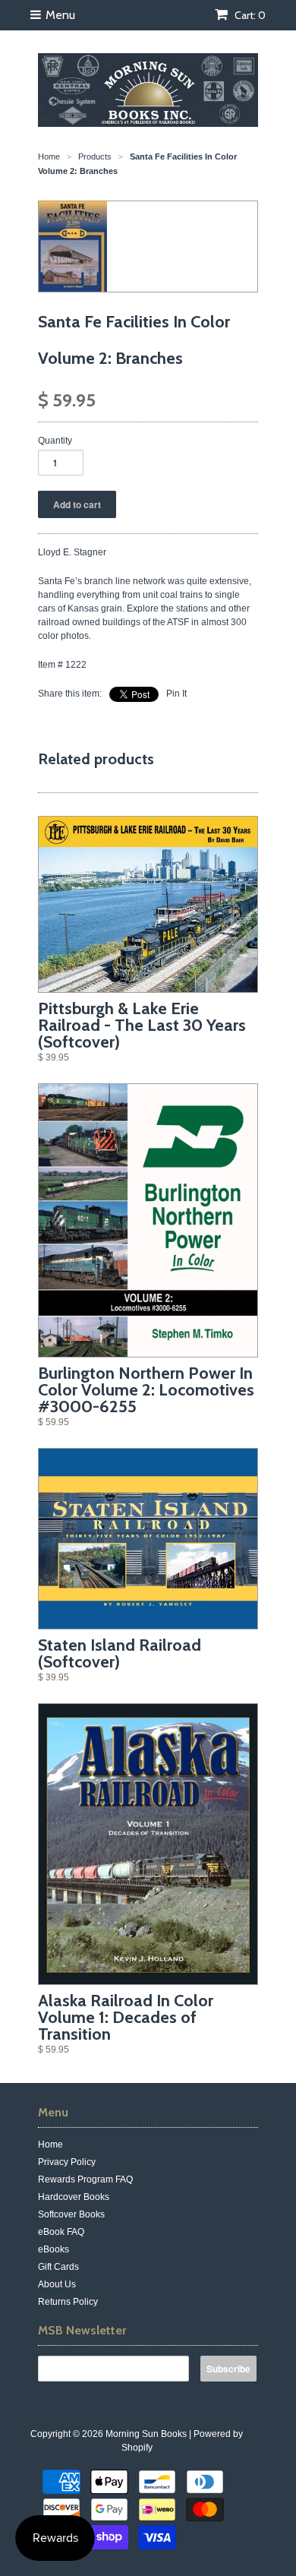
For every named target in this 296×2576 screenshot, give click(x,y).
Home (50, 2145)
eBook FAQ (61, 2232)
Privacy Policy (67, 2162)
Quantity (55, 441)
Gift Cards (58, 2267)
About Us (57, 2284)
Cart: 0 (249, 15)
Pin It (176, 694)
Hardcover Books (74, 2197)
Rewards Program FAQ (85, 2179)
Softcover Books (71, 2214)
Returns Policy (68, 2302)
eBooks (54, 2249)
